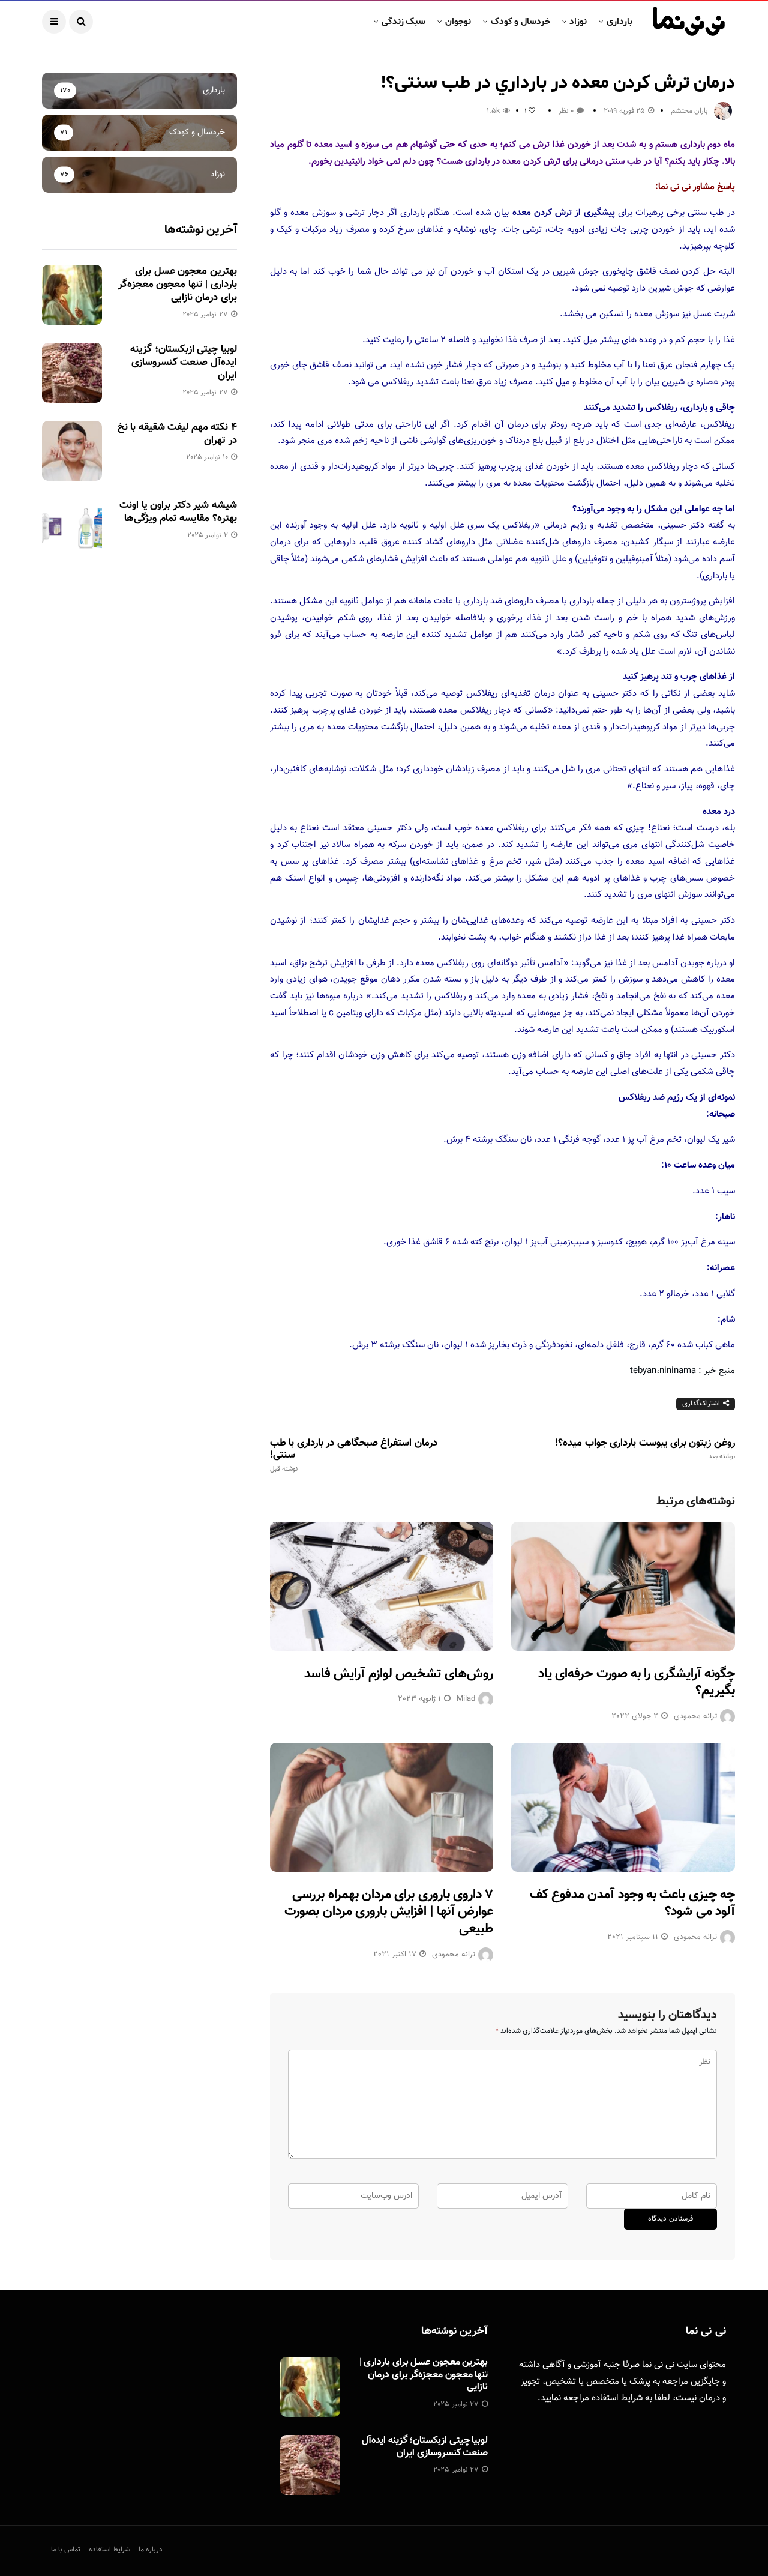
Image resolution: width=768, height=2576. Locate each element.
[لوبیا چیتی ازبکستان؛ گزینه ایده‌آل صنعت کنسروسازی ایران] (72, 373)
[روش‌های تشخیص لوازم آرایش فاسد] (382, 1586)
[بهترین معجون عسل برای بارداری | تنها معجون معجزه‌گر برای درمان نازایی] (72, 295)
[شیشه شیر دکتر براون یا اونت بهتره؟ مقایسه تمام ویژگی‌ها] (72, 529)
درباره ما (151, 2550)
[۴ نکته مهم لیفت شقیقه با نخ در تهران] (72, 451)
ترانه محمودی (695, 1716)
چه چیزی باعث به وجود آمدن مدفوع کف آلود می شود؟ (632, 1904)
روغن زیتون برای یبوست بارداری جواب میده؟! (645, 1449)
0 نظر (566, 111)
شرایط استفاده (617, 2398)
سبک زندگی (403, 22)
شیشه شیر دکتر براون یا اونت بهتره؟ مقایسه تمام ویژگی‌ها (178, 512)
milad (466, 1699)
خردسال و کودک (520, 22)
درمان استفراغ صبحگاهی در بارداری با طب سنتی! (354, 1455)
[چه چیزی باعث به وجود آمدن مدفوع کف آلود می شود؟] (623, 1807)
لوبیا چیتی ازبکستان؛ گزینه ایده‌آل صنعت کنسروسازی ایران (183, 363)
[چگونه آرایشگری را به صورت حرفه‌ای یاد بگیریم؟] (623, 1586)
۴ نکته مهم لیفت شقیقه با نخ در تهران (177, 434)
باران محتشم (689, 111)
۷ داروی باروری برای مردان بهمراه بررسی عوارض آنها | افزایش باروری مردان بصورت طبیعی (389, 1912)
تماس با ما (66, 2550)
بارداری (619, 22)
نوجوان (458, 22)
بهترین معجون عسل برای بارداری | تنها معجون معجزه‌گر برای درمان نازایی (178, 285)
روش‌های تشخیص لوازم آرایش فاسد (399, 1674)
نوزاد (578, 22)
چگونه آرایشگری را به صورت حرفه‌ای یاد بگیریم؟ (637, 1683)
